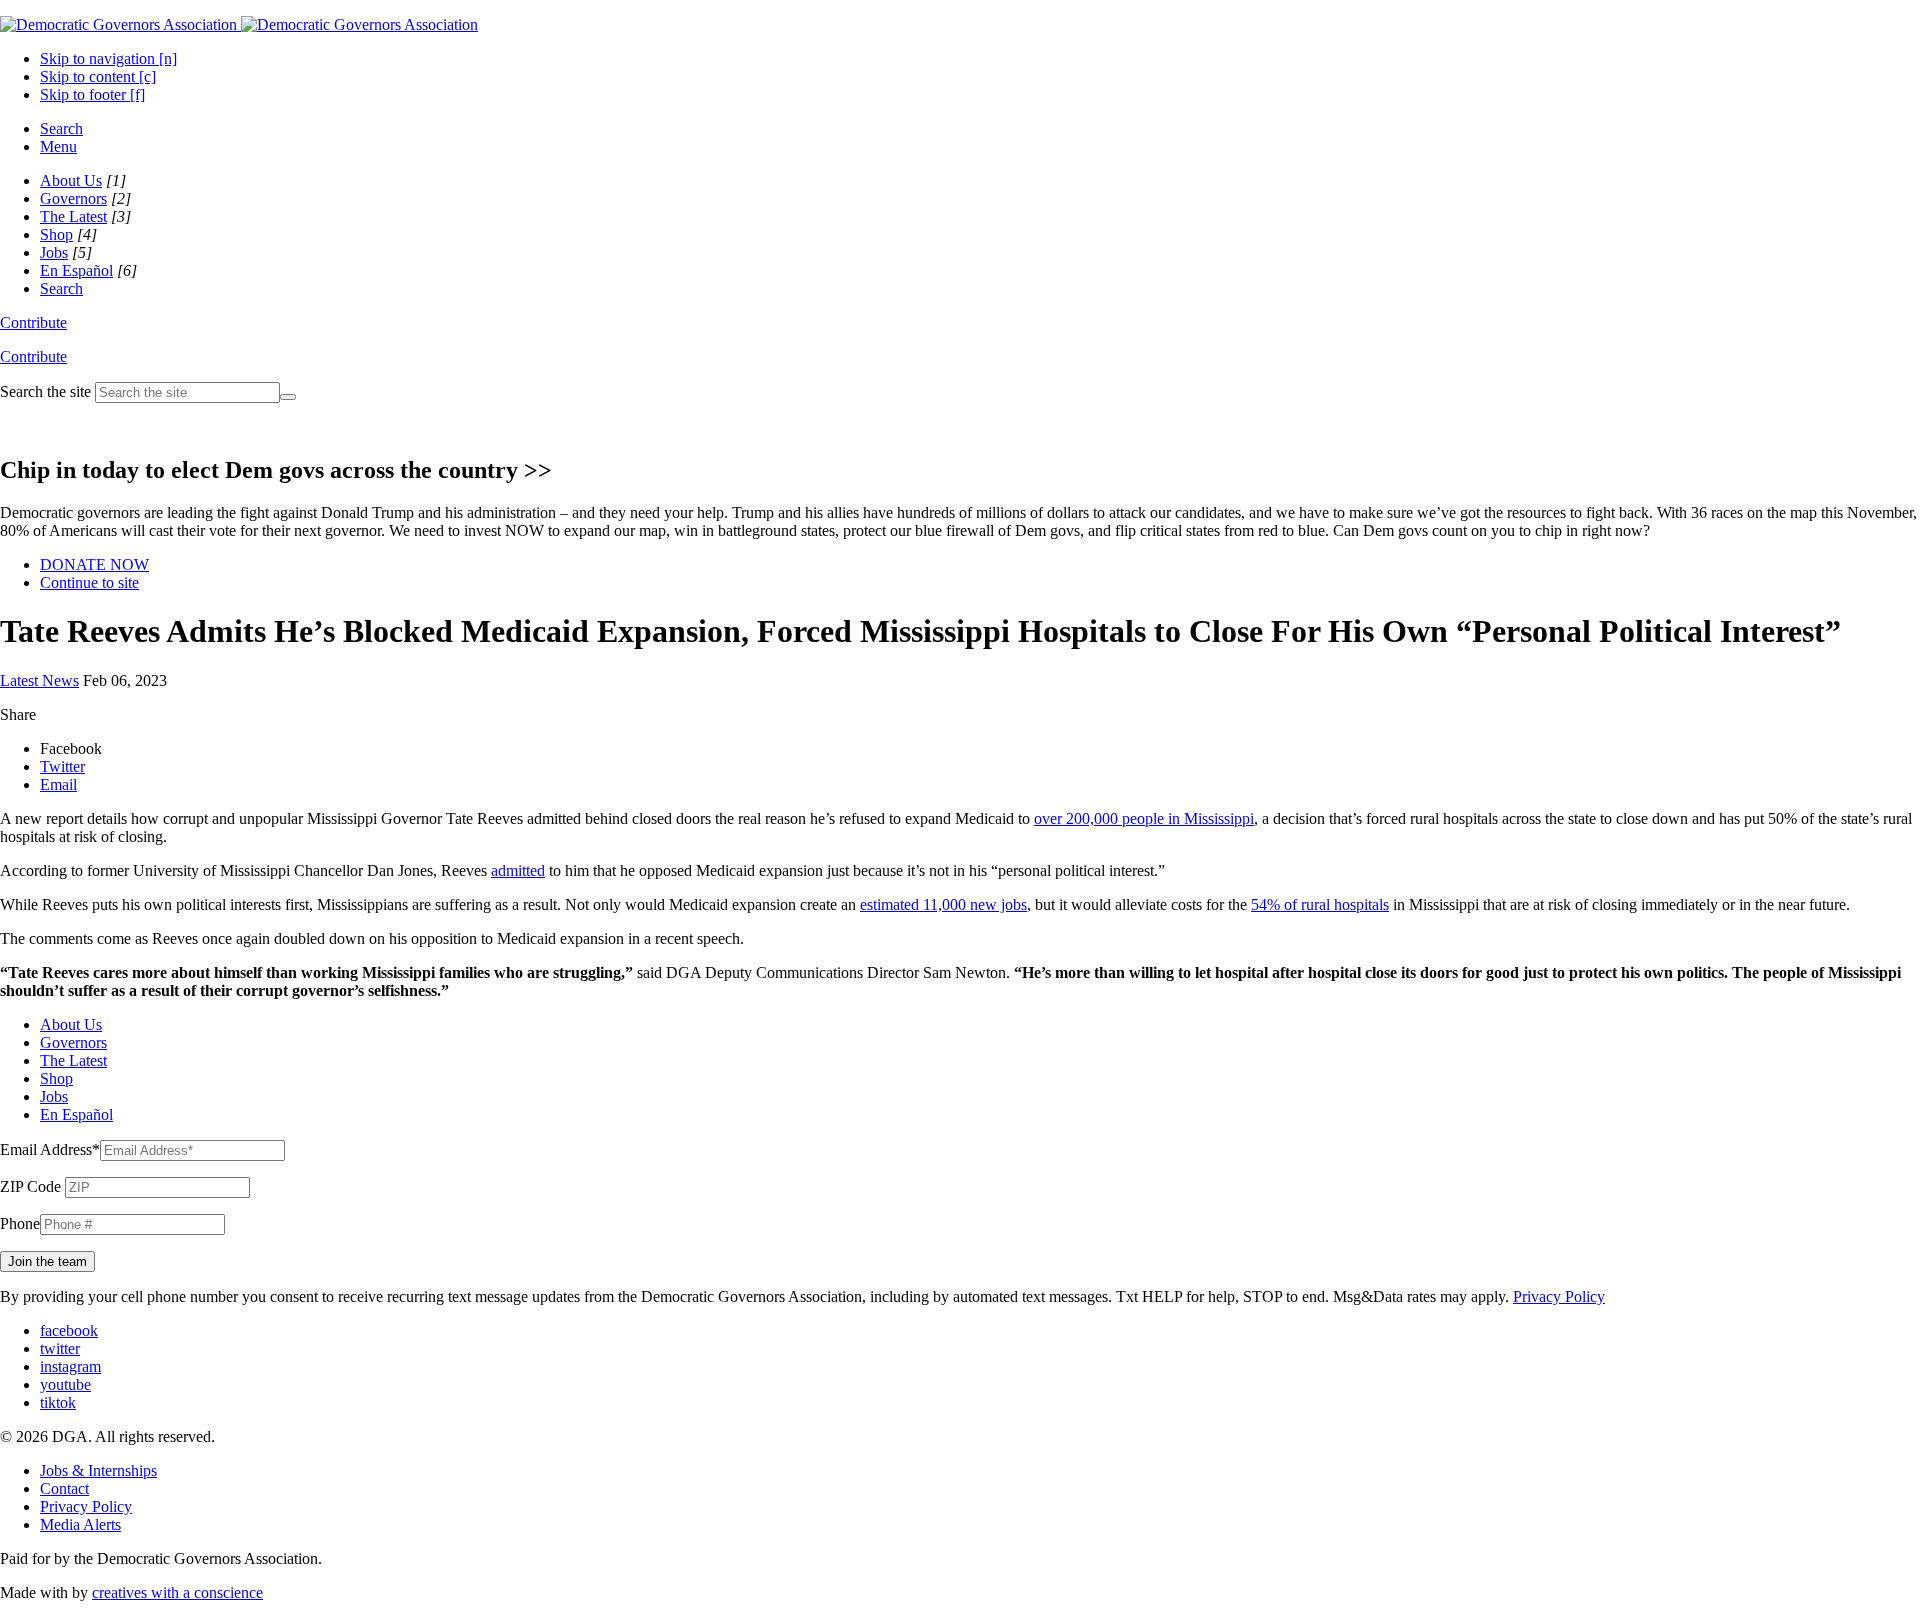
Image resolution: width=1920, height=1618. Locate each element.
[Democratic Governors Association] (239, 24)
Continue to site (89, 582)
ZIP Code (30, 1186)
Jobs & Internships (98, 1470)
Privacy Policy (1559, 1296)
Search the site (45, 391)
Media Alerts (80, 1524)
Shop (56, 234)
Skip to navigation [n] (108, 58)
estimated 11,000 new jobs (943, 904)
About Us (71, 180)
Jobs (54, 252)
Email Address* (50, 1149)
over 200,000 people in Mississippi (1144, 818)
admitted (518, 870)
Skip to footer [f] (92, 94)
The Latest (73, 216)
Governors (73, 198)
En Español (76, 270)
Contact (64, 1488)
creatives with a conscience (177, 1592)
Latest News (39, 680)
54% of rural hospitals (1320, 904)
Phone (20, 1223)
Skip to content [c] (98, 76)
